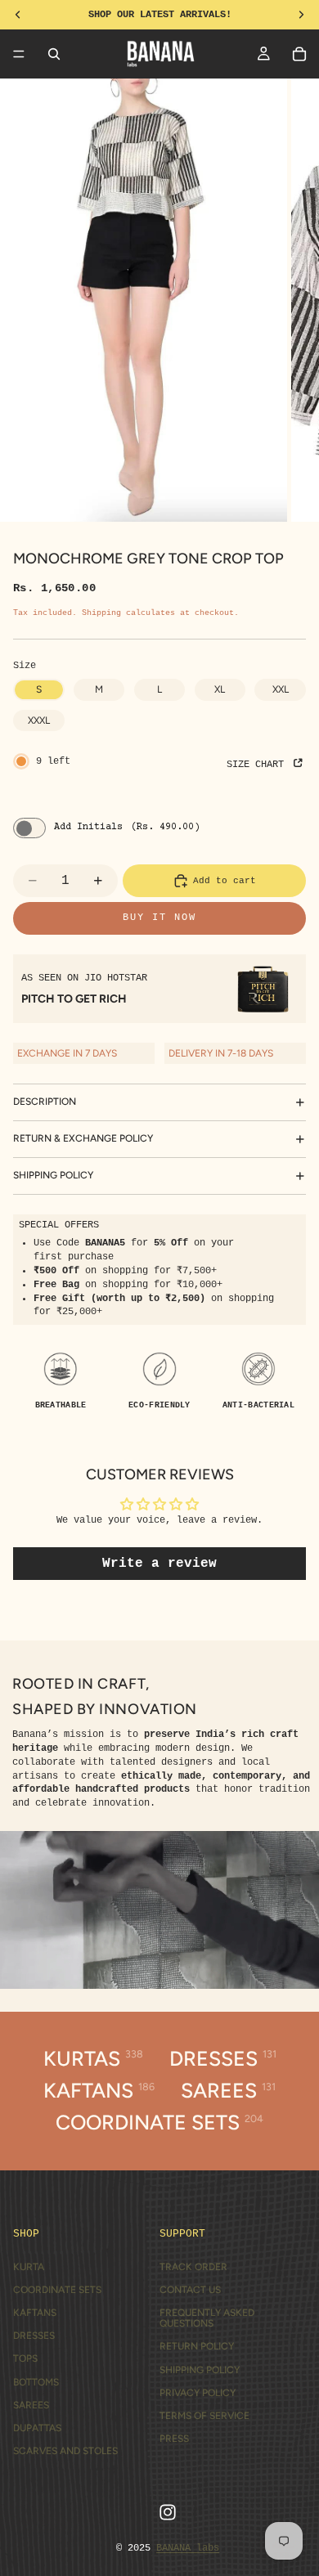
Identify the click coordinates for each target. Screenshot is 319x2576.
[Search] (54, 54)
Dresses (34, 2336)
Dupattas (37, 2428)
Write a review (159, 1564)
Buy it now (159, 918)
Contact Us (190, 2290)
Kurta (29, 2267)
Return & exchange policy (83, 1138)
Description (45, 1102)
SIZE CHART (258, 765)
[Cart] (299, 54)
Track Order (193, 2267)
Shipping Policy (200, 2370)
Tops (25, 2358)
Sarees (31, 2405)
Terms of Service (204, 2416)
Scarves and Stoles (65, 2451)
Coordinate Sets (57, 2290)
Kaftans (35, 2313)
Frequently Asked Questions (207, 2318)
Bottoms (36, 2382)
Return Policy (197, 2346)
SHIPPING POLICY (53, 1175)
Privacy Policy (198, 2393)
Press (174, 2439)
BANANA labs (188, 2548)
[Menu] (19, 54)
